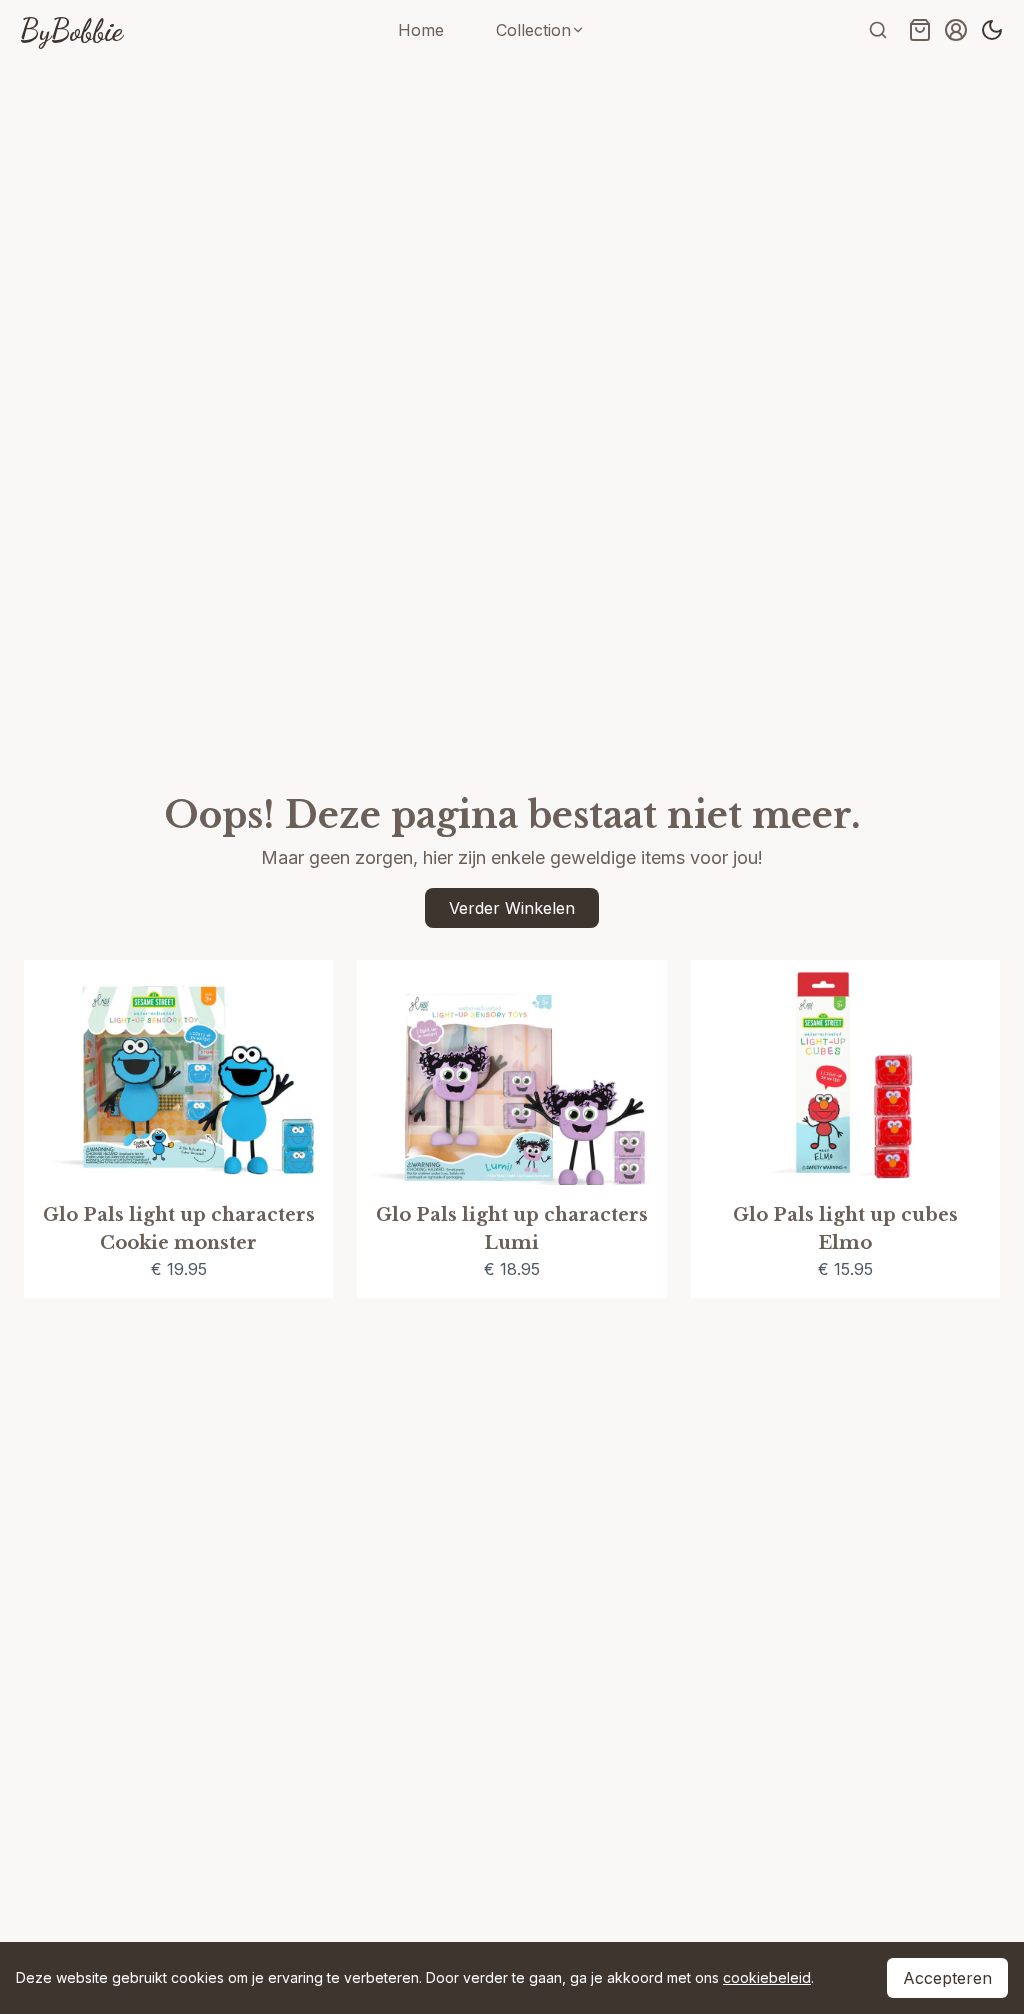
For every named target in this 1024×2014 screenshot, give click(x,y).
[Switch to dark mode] (992, 30)
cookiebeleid (767, 1977)
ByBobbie (71, 30)
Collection (533, 30)
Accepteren (947, 1978)
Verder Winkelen (512, 908)
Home (421, 30)
